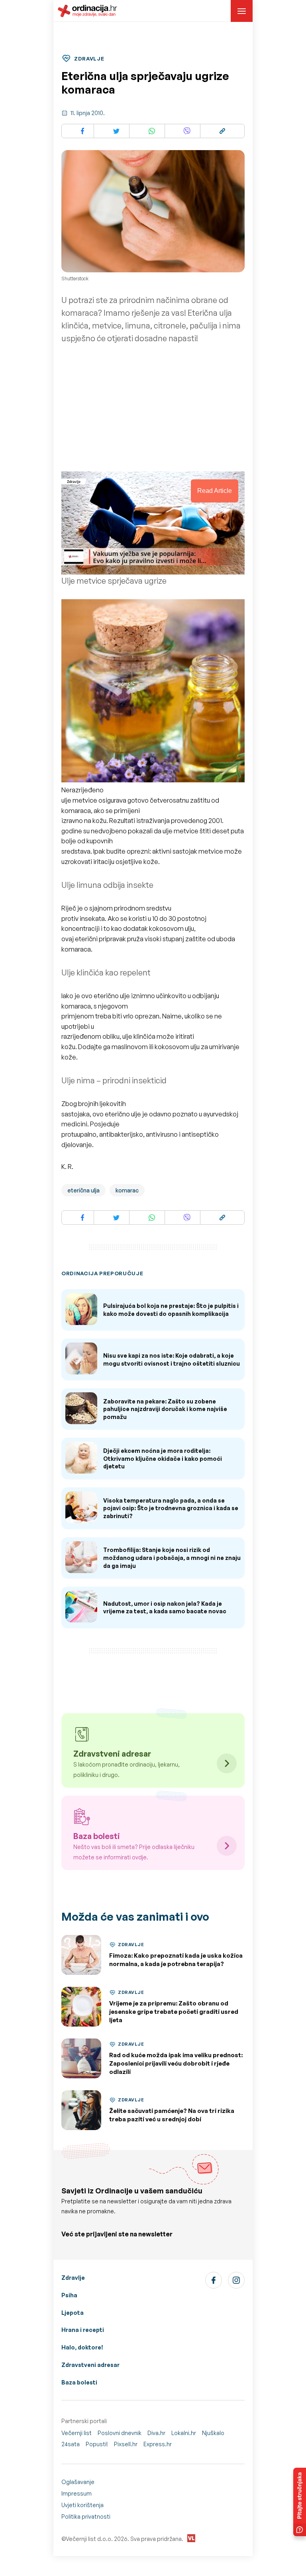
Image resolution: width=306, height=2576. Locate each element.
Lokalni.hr (184, 2433)
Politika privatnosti (86, 2516)
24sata (71, 2444)
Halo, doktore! (82, 2347)
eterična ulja (83, 1190)
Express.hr (158, 2444)
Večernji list (76, 2433)
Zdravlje (73, 2278)
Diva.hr (156, 2433)
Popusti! (97, 2444)
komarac (127, 1190)
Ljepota (73, 2313)
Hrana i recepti (83, 2330)
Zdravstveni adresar (90, 2365)
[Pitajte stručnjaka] (300, 2502)
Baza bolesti (79, 2382)
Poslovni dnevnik (120, 2433)
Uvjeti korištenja (82, 2505)
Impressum (76, 2493)
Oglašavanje (78, 2482)
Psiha (69, 2295)
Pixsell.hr (126, 2444)
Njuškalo (213, 2433)
